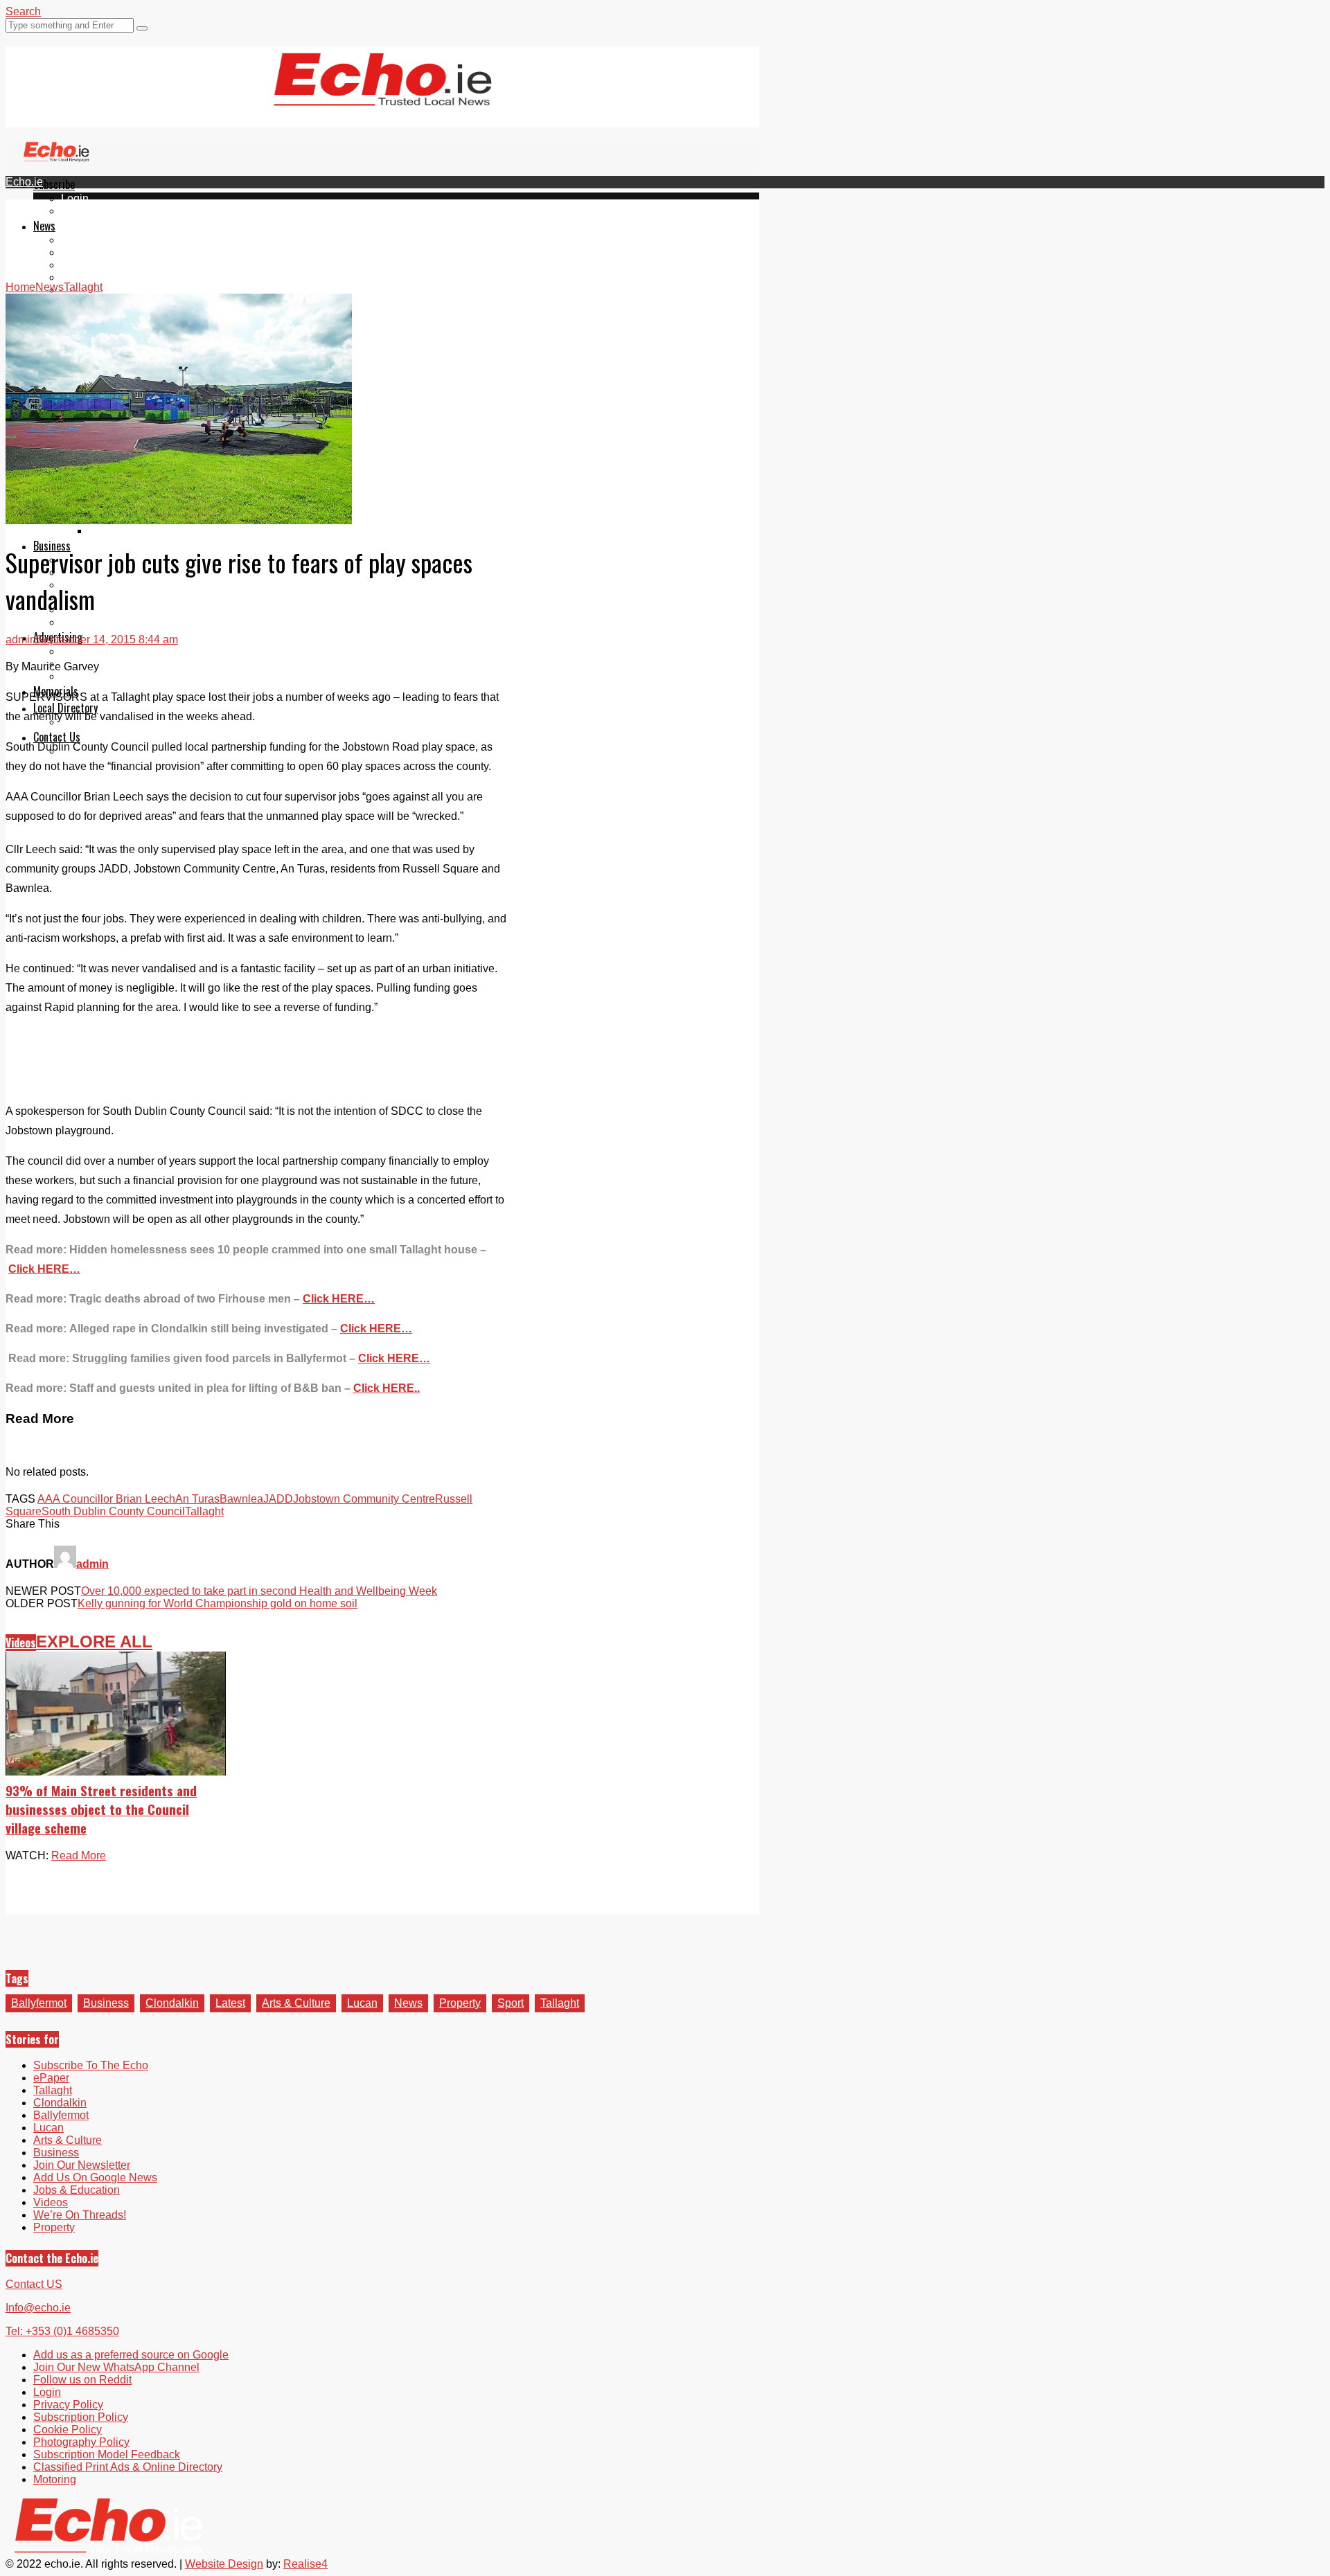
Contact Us (57, 737)
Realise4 (305, 2564)
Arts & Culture (296, 2003)
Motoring (55, 2479)
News (44, 226)
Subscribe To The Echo (91, 2065)
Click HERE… (339, 1299)
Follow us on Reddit (82, 2380)
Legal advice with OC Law (125, 622)
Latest (230, 2003)
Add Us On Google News (95, 2177)
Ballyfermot (89, 265)
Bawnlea (241, 1499)
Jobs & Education (104, 585)
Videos (21, 1643)
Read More (79, 1855)
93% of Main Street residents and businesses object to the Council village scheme (101, 1809)
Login (75, 198)
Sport (511, 2003)
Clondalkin (88, 252)
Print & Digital (95, 651)
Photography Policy (81, 2442)
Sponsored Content (109, 610)
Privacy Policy (68, 2405)
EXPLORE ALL (94, 1642)
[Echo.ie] (383, 95)
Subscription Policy (81, 2417)
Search (23, 11)
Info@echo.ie (38, 2308)
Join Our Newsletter (82, 2165)
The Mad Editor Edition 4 (150, 531)
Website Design (224, 2564)
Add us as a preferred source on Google (131, 2355)
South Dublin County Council (113, 1511)
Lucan (76, 277)
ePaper (79, 211)
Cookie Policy (68, 2430)
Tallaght (80, 240)
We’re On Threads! (80, 2215)
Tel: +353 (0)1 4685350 (62, 2331)
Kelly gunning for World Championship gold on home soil (218, 1603)
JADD (278, 1499)
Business (106, 2003)
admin (21, 639)
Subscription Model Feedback (107, 2454)
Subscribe (54, 184)
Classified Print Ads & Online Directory (128, 2467)
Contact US (34, 2284)
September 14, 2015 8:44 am (107, 639)
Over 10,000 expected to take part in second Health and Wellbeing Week (259, 1591)
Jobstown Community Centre (364, 1499)
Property (460, 2003)
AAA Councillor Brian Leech (106, 1499)
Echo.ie (24, 182)
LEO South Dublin (106, 597)
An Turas (197, 1499)
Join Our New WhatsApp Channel (116, 2367)
